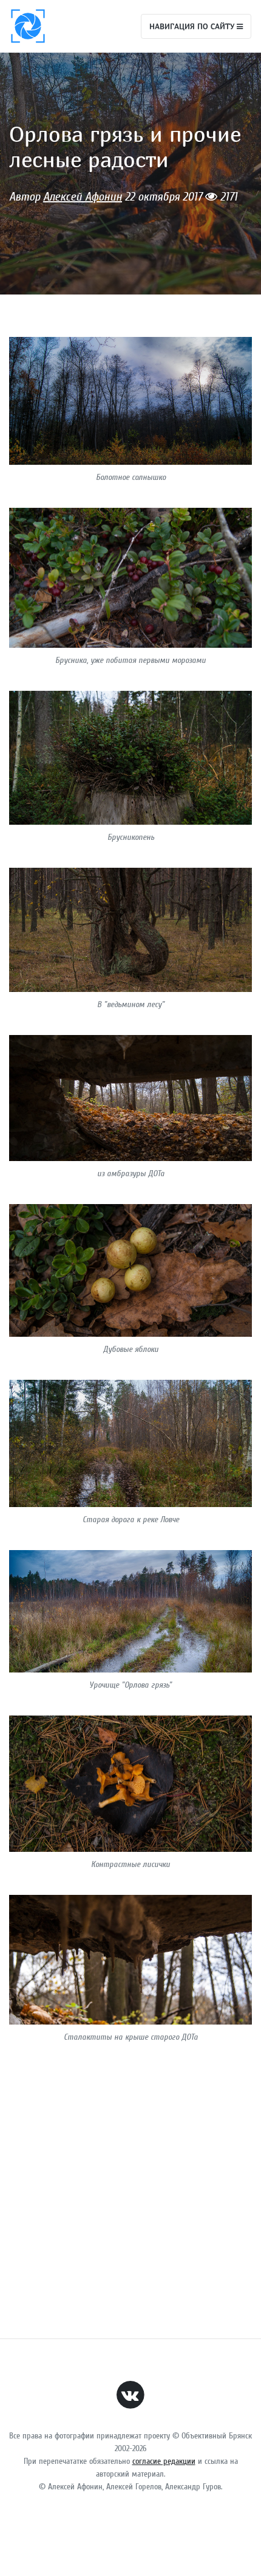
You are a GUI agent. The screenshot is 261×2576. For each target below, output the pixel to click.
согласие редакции (164, 2461)
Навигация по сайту (193, 26)
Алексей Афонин (83, 197)
